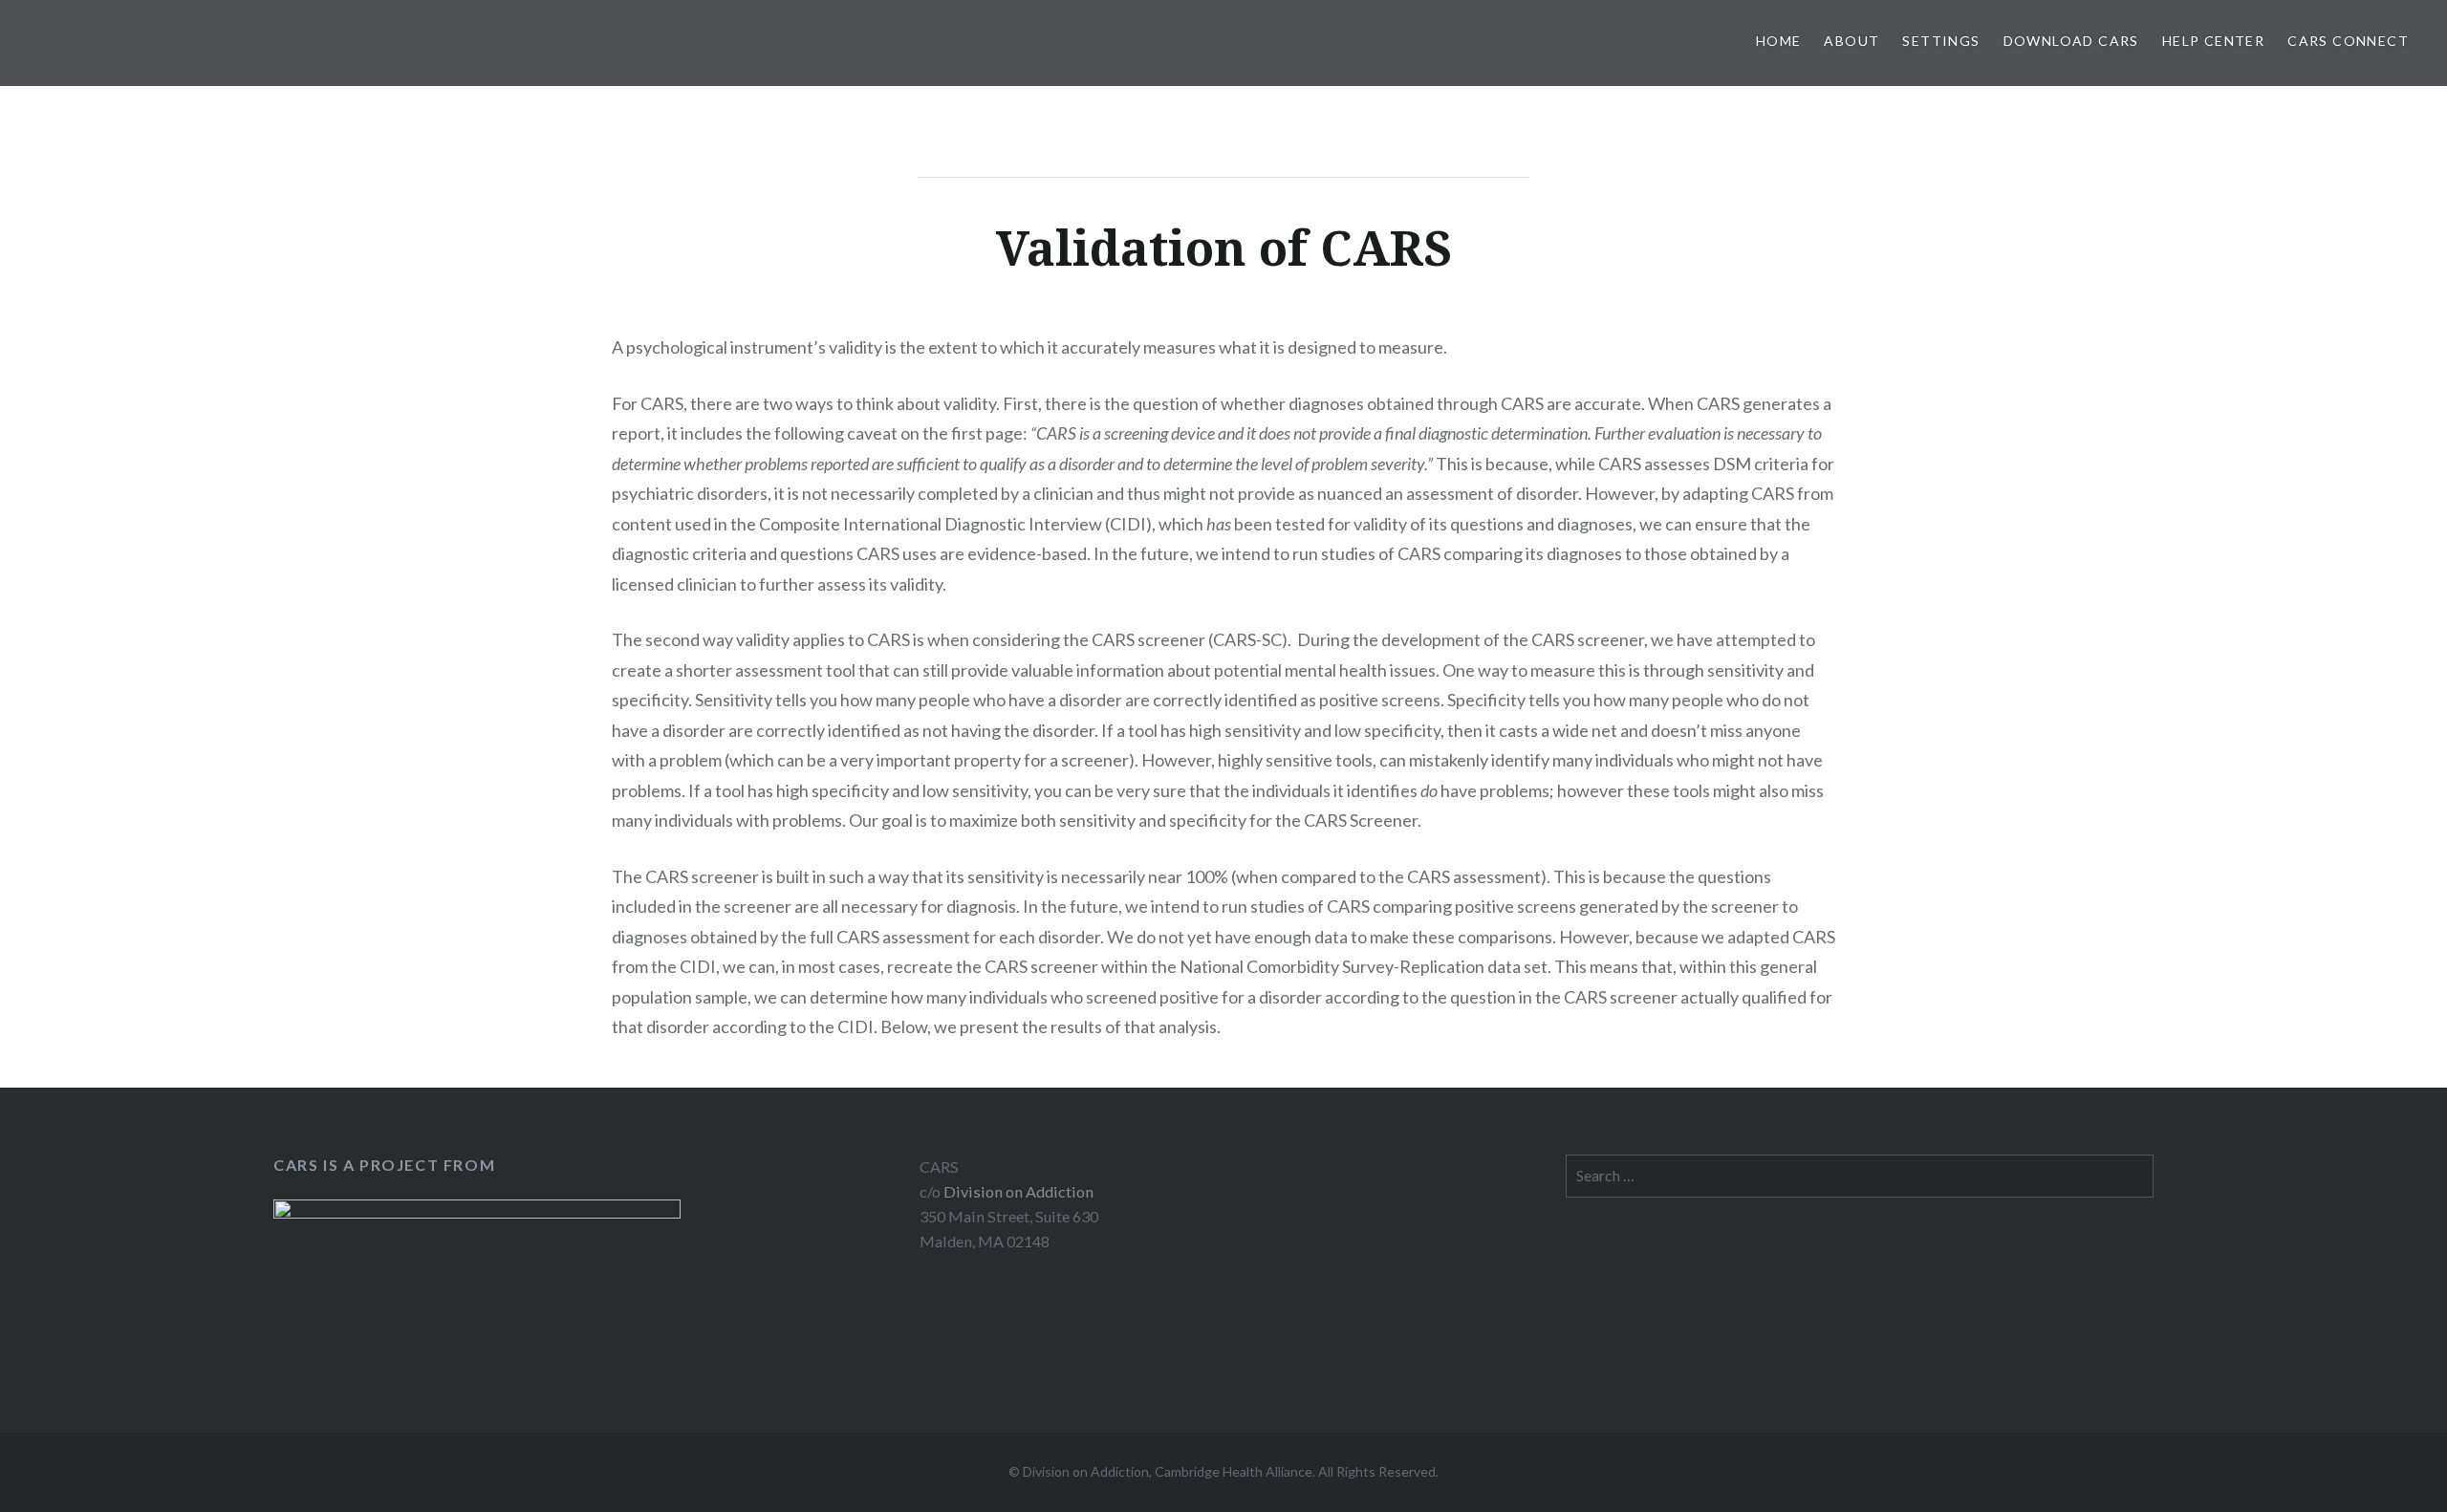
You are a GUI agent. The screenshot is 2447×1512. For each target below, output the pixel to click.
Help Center (2213, 41)
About (1851, 41)
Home (1779, 41)
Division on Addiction (1018, 1191)
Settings (1941, 41)
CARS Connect (2348, 41)
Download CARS (2071, 41)
